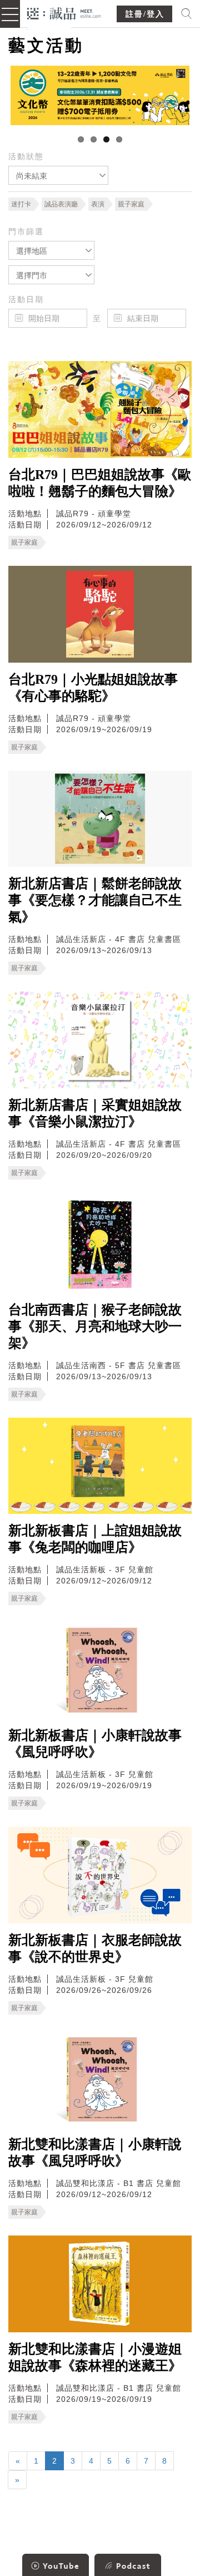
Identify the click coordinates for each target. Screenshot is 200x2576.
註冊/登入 (145, 14)
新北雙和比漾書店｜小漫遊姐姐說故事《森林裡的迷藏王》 (95, 2357)
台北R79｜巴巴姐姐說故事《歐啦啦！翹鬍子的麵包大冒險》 (100, 483)
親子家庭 (131, 204)
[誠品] (64, 13)
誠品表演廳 (61, 204)
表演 (98, 204)
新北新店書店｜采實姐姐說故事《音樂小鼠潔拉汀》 (95, 1113)
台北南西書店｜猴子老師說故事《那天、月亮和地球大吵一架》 (95, 1326)
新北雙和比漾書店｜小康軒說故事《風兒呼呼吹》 (95, 2153)
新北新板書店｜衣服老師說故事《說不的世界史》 (95, 1948)
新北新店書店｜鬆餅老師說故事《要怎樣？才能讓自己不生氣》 (95, 900)
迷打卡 (21, 204)
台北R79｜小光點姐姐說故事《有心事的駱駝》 (93, 688)
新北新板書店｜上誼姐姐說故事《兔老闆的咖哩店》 (95, 1539)
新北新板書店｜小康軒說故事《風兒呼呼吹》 (95, 1744)
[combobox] (58, 175)
